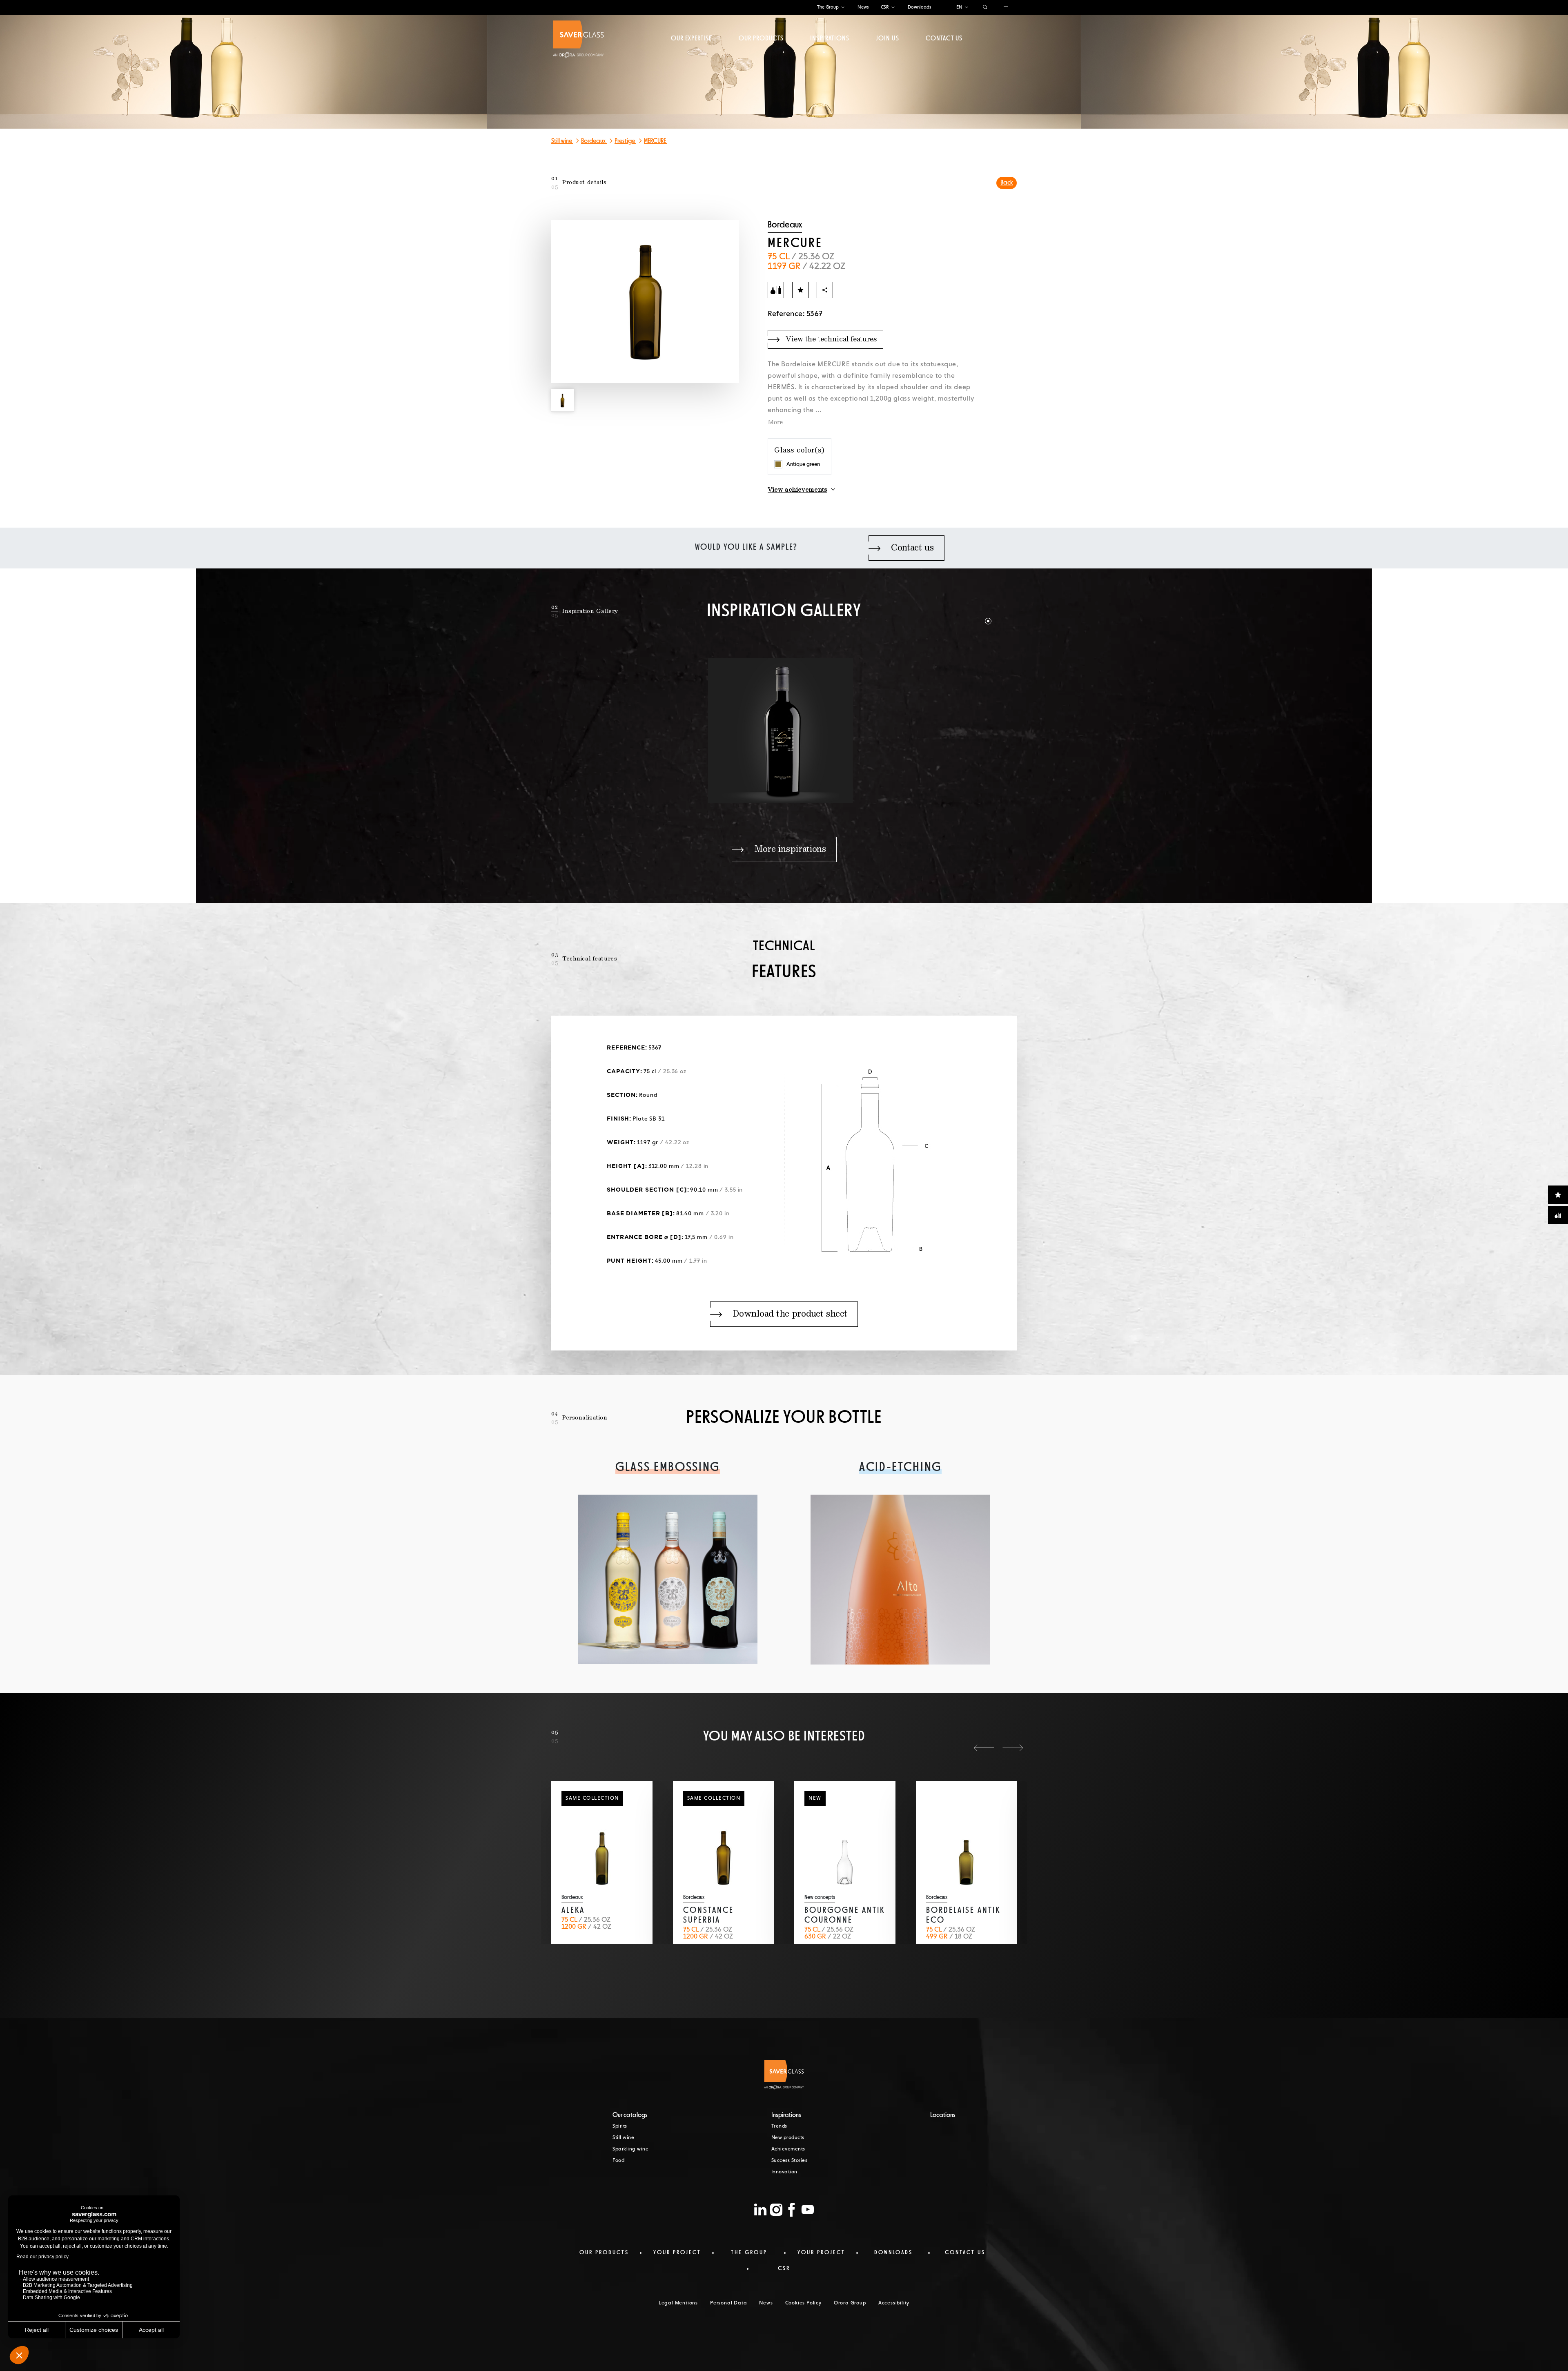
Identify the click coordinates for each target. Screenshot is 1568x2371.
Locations (943, 2115)
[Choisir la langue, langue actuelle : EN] (967, 8)
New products (788, 2138)
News (863, 7)
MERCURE (656, 141)
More (775, 423)
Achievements (788, 2149)
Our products (761, 39)
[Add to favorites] (800, 290)
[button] (974, 611)
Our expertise (692, 39)
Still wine (562, 141)
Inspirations (830, 39)
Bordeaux (594, 141)
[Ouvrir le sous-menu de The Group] (843, 8)
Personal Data (728, 2303)
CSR (885, 7)
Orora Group (850, 2303)
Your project (677, 2253)
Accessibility (894, 2303)
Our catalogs (630, 2115)
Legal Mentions (678, 2303)
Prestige (625, 141)
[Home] (578, 39)
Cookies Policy (803, 2303)
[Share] (825, 290)
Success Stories (790, 2161)
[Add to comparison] (776, 290)
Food (618, 2161)
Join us (887, 39)
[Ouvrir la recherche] (985, 8)
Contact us (944, 39)
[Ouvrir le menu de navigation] (1006, 8)
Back (1007, 183)
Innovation (784, 2172)
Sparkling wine (630, 2149)
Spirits (620, 2126)
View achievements (797, 490)
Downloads (919, 7)
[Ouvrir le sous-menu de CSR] (893, 8)
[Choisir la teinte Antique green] (778, 464)
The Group (828, 7)
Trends (779, 2126)
